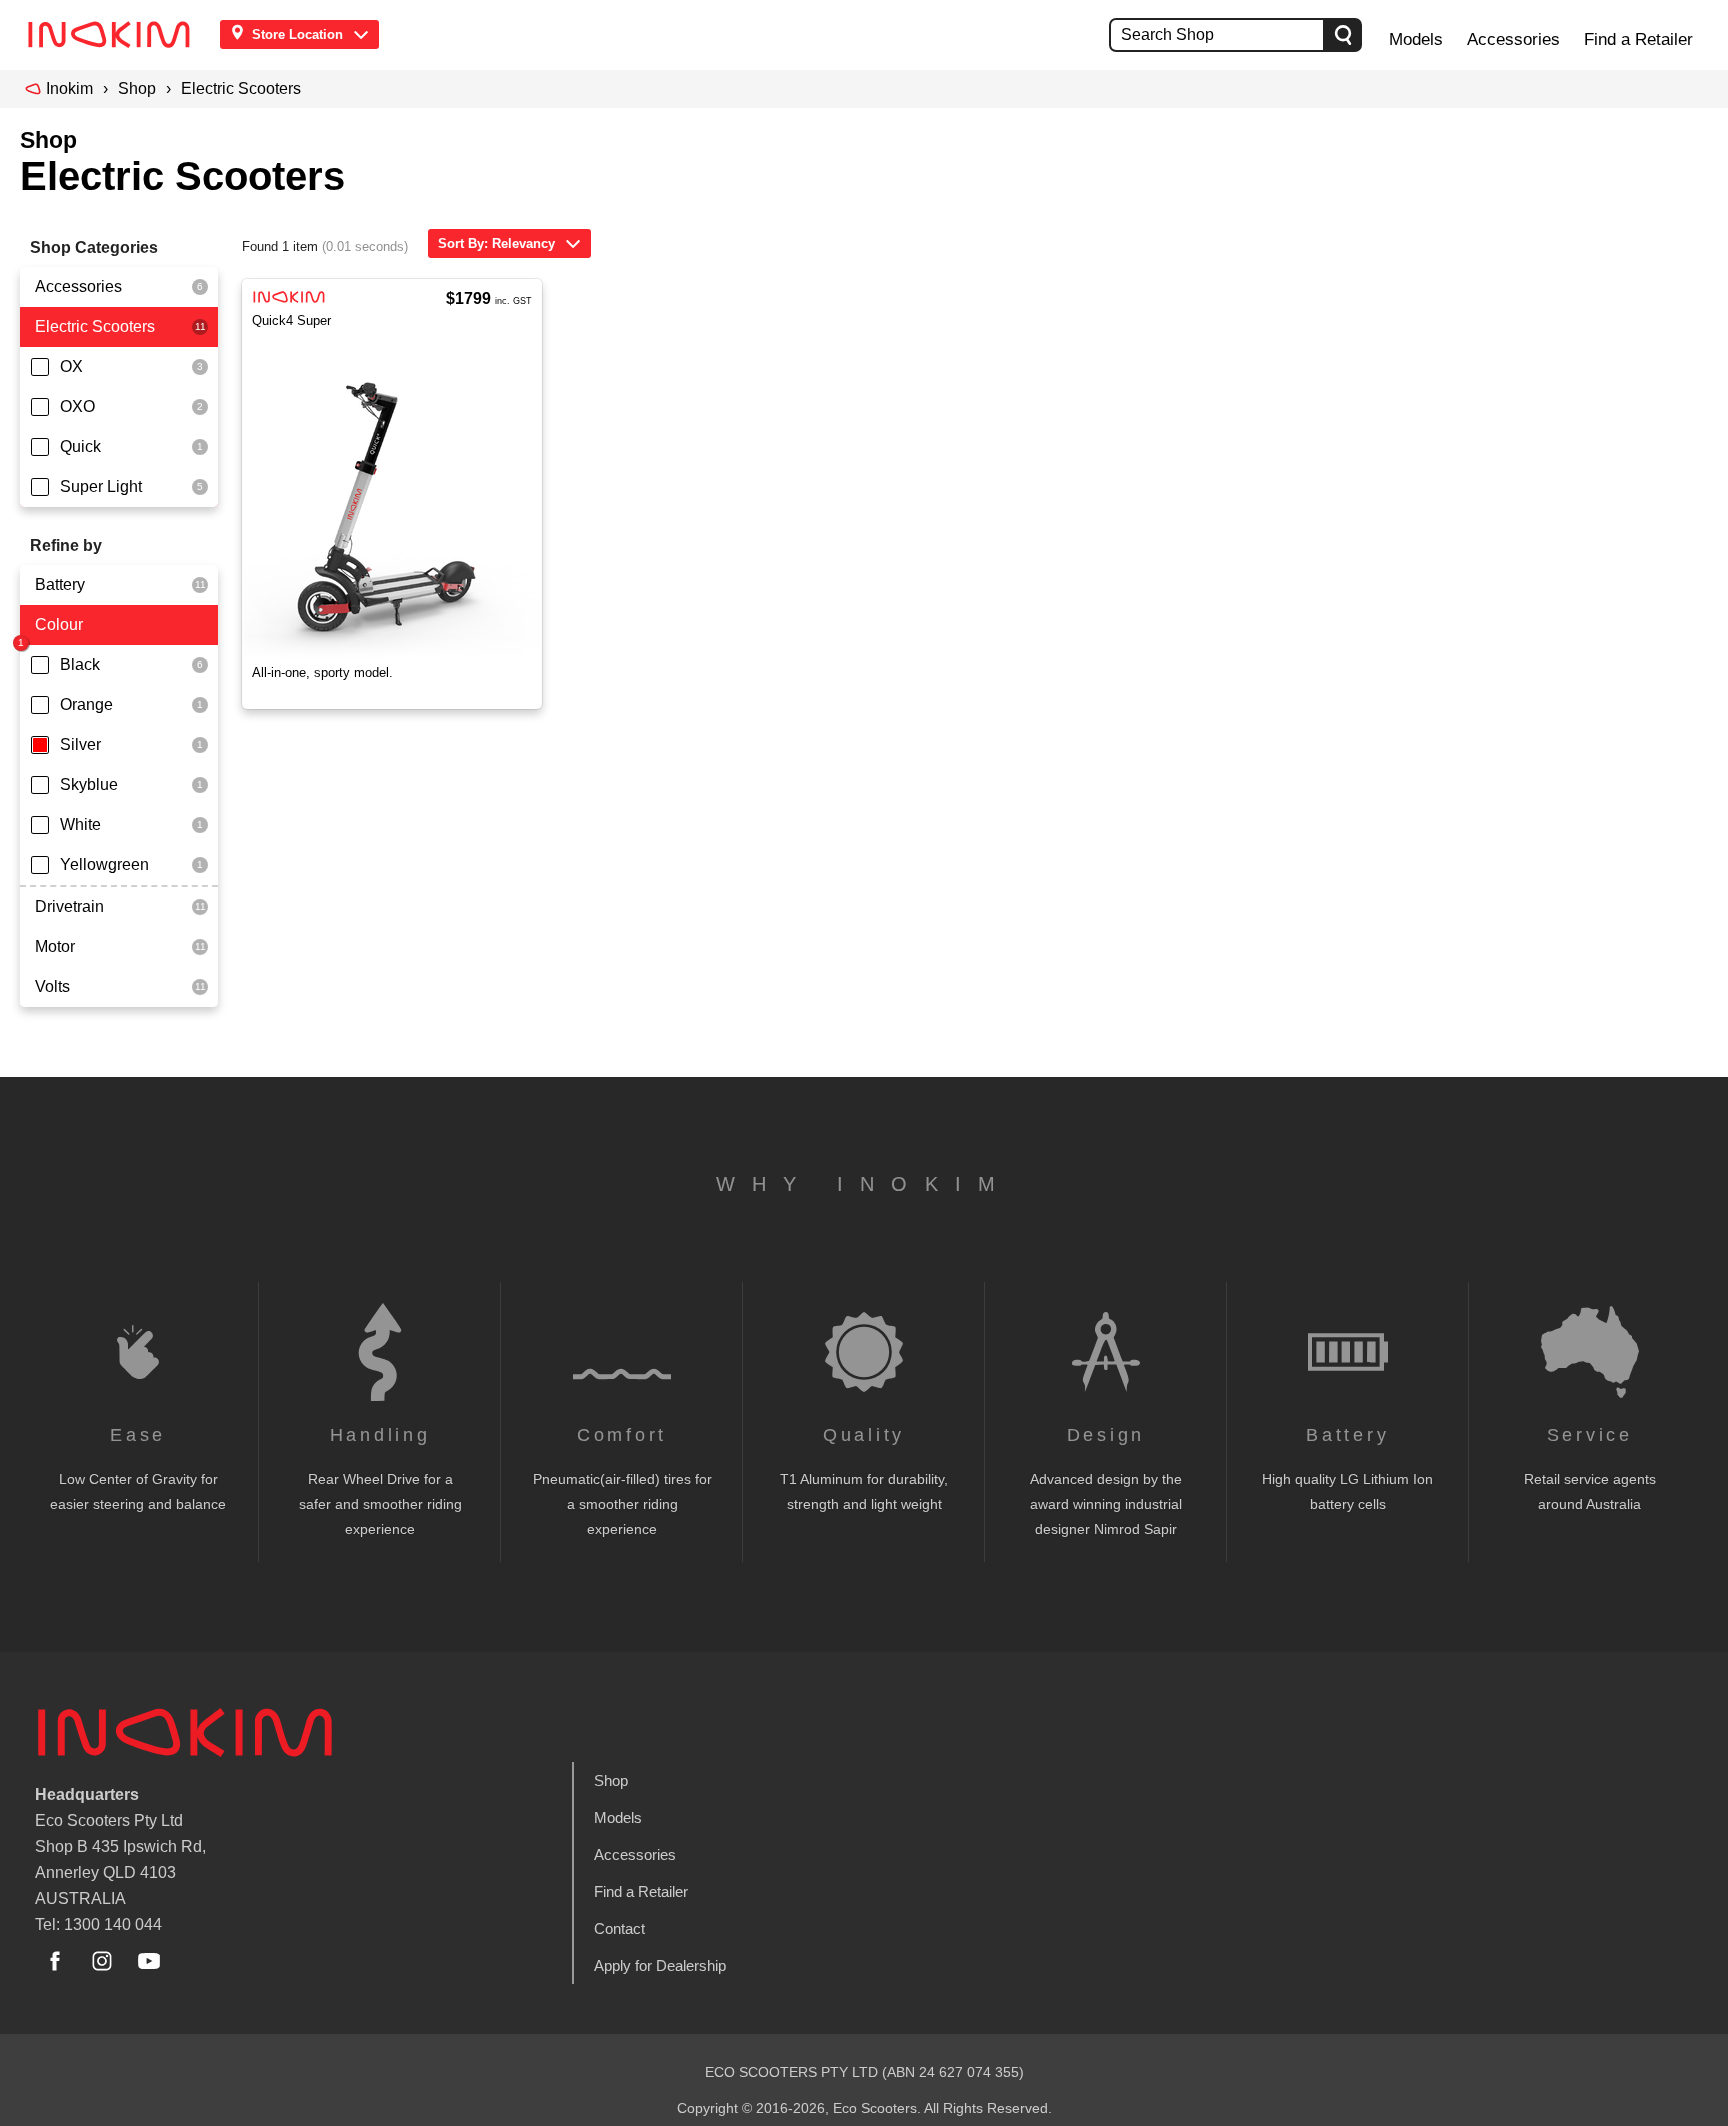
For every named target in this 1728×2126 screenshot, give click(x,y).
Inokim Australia (185, 1732)
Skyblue (89, 784)
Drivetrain (69, 906)
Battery (60, 584)
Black (80, 664)
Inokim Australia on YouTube (149, 1961)
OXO (77, 406)
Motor (55, 946)
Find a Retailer (1638, 39)
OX (71, 366)
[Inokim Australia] (115, 34)
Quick (80, 446)
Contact (619, 1928)
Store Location (297, 34)
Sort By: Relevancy (496, 243)
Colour (59, 624)
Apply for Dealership (660, 1965)
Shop (137, 88)
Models (1416, 39)
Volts (52, 986)
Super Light (101, 486)
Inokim (69, 88)
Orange (86, 704)
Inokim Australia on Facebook (55, 1961)
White (80, 824)
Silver (80, 744)
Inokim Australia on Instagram (102, 1961)
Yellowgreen (104, 864)
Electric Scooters (241, 88)
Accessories (1513, 39)
